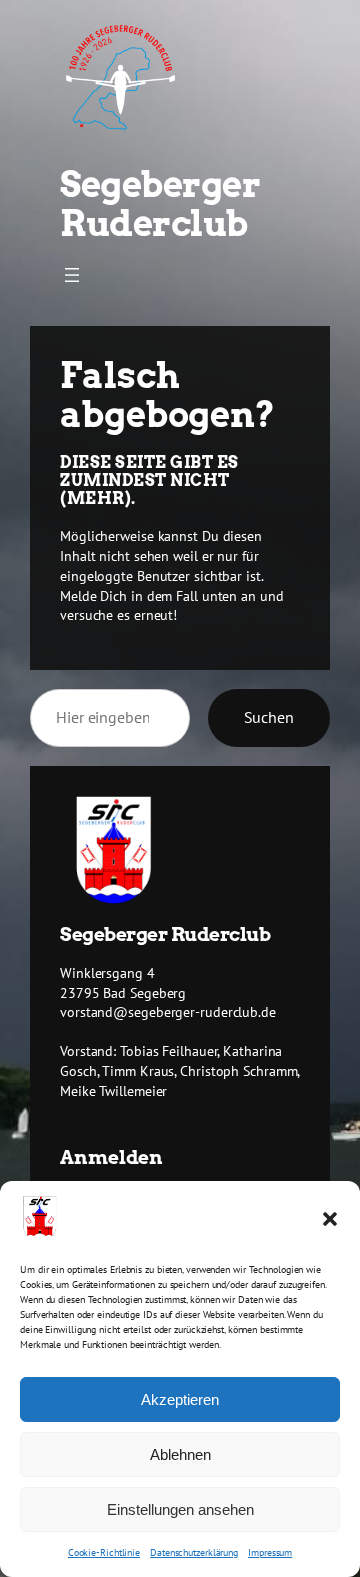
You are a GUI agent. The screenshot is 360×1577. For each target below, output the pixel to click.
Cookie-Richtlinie (104, 1552)
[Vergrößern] (142, 822)
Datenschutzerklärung (194, 1552)
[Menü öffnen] (72, 275)
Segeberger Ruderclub (160, 204)
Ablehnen (180, 1454)
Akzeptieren (180, 1399)
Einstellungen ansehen (180, 1509)
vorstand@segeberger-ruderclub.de (168, 1012)
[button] (330, 1219)
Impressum (270, 1552)
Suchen (269, 717)
